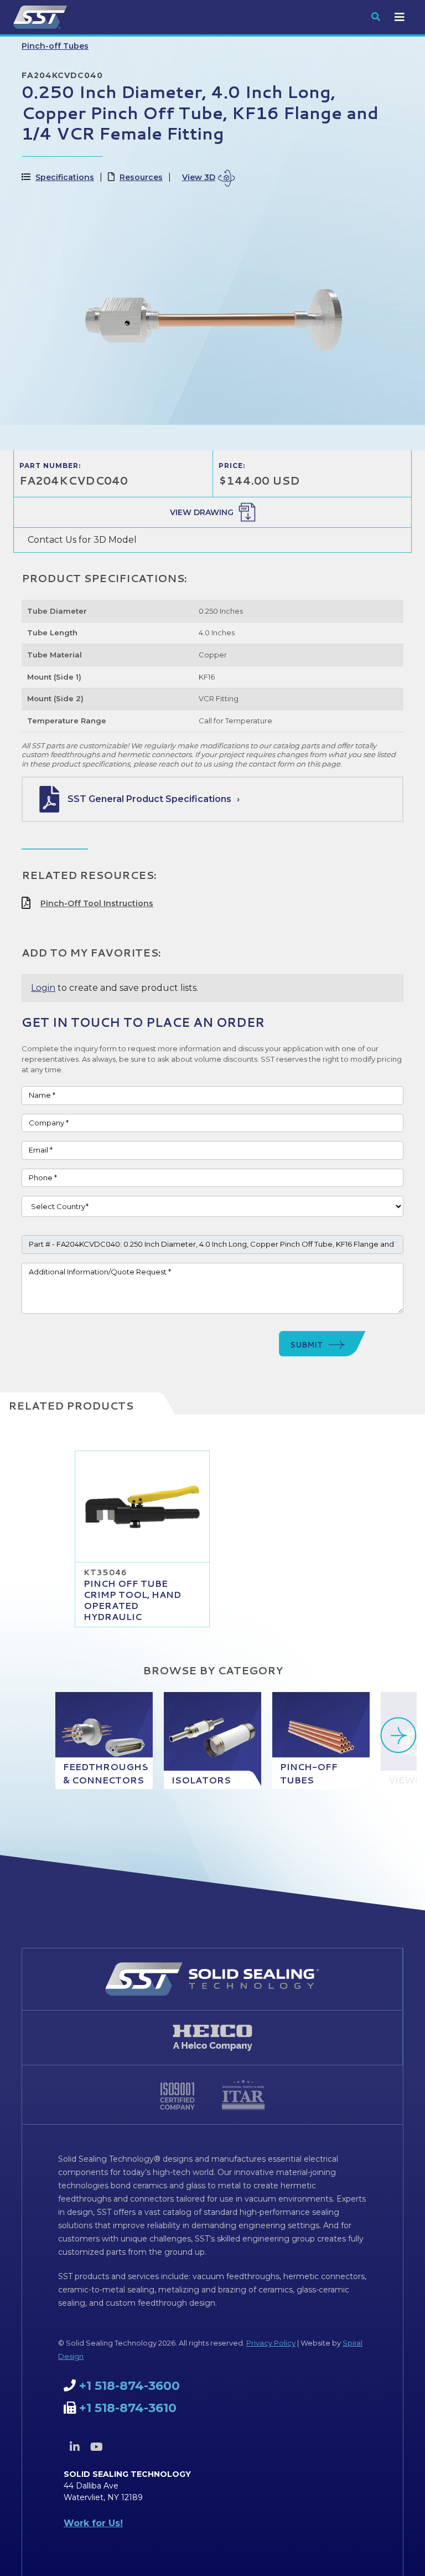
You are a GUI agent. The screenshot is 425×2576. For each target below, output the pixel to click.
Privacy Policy (271, 2343)
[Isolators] (212, 1741)
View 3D (199, 177)
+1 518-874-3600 (129, 2386)
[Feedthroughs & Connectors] (104, 1741)
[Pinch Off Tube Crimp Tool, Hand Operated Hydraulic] (142, 1506)
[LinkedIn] (75, 2447)
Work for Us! (93, 2523)
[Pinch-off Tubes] (321, 1741)
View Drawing (202, 512)
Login (43, 988)
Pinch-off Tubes (55, 46)
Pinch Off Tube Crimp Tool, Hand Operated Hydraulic (132, 1600)
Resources (141, 177)
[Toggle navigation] (400, 17)
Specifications (65, 177)
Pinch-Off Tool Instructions (97, 903)
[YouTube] (96, 2447)
